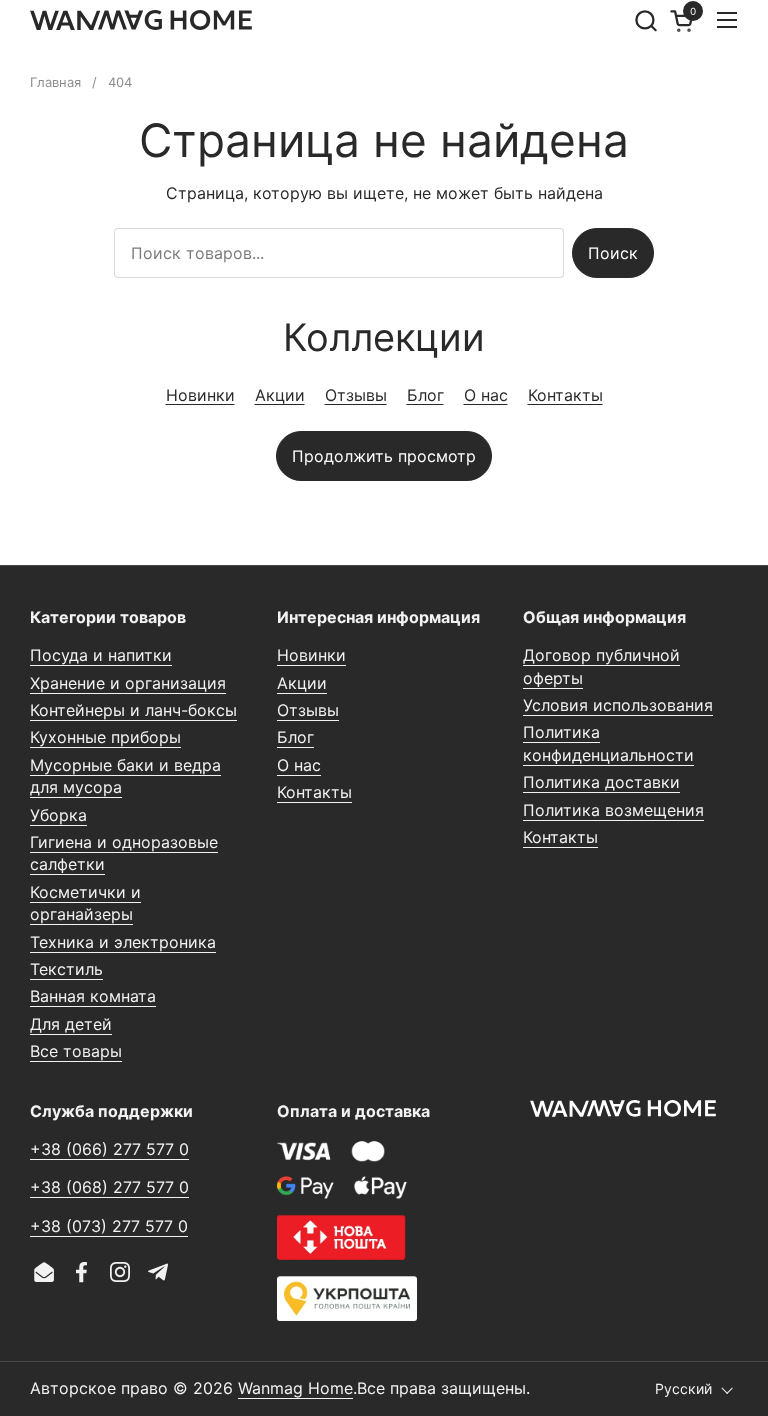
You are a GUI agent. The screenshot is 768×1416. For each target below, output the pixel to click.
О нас (486, 395)
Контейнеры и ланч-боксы (133, 710)
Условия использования (618, 705)
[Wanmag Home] (141, 20)
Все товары (76, 1051)
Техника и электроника (123, 942)
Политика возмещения (613, 810)
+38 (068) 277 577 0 (109, 1187)
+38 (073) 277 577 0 (109, 1226)
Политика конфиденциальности (608, 743)
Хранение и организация (128, 683)
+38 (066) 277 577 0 (109, 1149)
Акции (280, 395)
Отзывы (356, 395)
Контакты (565, 395)
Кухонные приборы (105, 737)
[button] (645, 20)
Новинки (200, 395)
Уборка (58, 815)
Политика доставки (601, 782)
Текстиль (66, 969)
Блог (425, 395)
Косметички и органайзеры (85, 903)
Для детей (71, 1024)
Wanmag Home (295, 1388)
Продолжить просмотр (384, 456)
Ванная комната (93, 996)
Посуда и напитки (101, 655)
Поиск (613, 253)
